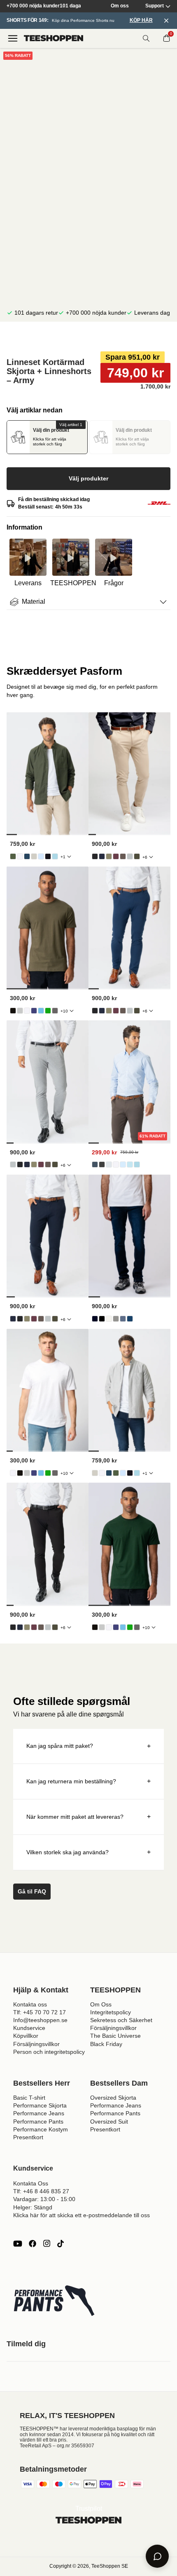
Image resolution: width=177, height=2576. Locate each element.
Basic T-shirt (29, 2098)
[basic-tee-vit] (27, 1011)
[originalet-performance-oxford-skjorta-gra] (34, 856)
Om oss (120, 6)
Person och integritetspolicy (49, 2052)
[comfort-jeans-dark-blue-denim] (95, 1319)
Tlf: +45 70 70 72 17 (40, 2012)
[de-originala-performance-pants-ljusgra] (130, 856)
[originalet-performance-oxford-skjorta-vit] (20, 856)
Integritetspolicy (111, 2012)
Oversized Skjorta (113, 2098)
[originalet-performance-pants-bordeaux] (116, 856)
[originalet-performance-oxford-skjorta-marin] (27, 856)
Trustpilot (89, 2509)
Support (155, 6)
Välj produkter (88, 478)
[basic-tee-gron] (48, 1011)
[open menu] (13, 38)
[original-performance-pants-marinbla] (102, 856)
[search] (146, 38)
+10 (64, 1011)
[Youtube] (18, 2244)
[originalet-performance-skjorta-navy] (95, 1164)
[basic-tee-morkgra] (55, 1011)
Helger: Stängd (33, 2207)
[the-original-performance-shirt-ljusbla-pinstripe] (130, 1164)
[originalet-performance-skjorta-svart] (102, 1164)
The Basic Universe (115, 2036)
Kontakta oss (30, 2004)
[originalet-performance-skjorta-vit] (116, 1164)
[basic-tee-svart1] (13, 1011)
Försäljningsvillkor (36, 2044)
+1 (63, 857)
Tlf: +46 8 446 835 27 (41, 2191)
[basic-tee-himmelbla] (41, 1011)
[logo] (54, 38)
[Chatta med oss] (157, 2556)
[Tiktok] (61, 2244)
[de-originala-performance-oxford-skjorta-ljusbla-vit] (55, 856)
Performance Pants (38, 2122)
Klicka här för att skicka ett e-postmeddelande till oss (82, 2215)
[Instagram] (47, 2244)
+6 (145, 857)
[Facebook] (33, 2244)
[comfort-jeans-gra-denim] (116, 1319)
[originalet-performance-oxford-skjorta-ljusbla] (41, 856)
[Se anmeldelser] (88, 337)
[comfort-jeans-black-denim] (102, 1319)
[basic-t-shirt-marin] (34, 1011)
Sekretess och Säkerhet (121, 2020)
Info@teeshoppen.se (40, 2020)
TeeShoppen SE (110, 2566)
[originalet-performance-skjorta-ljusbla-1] (123, 1164)
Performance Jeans (39, 2113)
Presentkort (28, 2137)
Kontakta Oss (31, 2183)
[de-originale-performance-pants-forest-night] (137, 856)
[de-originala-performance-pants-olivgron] (109, 856)
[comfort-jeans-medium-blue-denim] (130, 1319)
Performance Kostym (41, 2129)
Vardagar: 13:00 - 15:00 (44, 2199)
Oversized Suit (109, 2122)
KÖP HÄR (141, 20)
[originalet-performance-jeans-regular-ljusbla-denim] (123, 1319)
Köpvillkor (26, 2036)
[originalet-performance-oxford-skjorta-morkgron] (13, 856)
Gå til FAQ (32, 1891)
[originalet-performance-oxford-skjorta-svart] (48, 856)
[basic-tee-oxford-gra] (20, 1011)
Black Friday (106, 2044)
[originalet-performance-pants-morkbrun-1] (123, 856)
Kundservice (29, 2028)
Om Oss (101, 2004)
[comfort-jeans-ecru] (109, 1319)
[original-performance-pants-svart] (95, 856)
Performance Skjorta (40, 2105)
